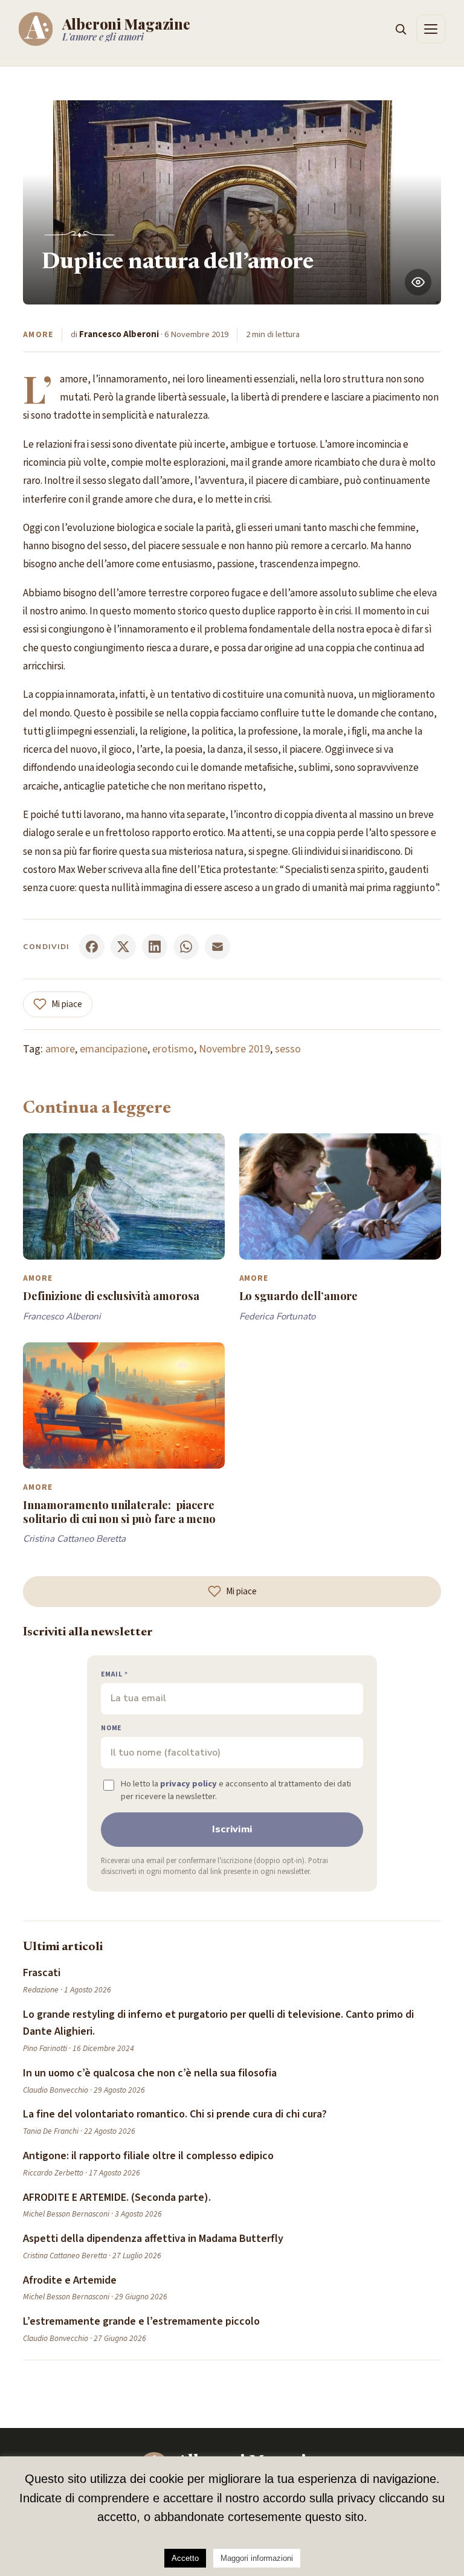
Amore (38, 334)
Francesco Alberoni (119, 334)
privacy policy (188, 1784)
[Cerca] (401, 29)
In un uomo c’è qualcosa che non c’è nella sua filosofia (150, 2073)
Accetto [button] (185, 2558)
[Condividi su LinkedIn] (155, 947)
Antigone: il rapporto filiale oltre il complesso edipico (148, 2156)
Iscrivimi (232, 1829)
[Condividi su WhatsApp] (186, 947)
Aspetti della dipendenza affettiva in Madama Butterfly (153, 2239)
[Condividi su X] (123, 947)
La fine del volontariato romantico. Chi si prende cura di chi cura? (175, 2114)
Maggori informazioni (257, 2558)
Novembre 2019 (234, 1049)
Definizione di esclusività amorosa (111, 1296)
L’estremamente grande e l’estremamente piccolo (141, 2321)
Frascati (42, 1973)
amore (60, 1049)
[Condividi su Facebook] (92, 947)
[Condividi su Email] (217, 947)
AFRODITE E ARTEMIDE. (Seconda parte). (117, 2198)
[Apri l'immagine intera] (418, 282)
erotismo (173, 1049)
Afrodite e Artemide (70, 2280)
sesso (288, 1049)
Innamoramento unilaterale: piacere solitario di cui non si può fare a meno (119, 1511)
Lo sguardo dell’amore (299, 1296)
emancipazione (114, 1049)
